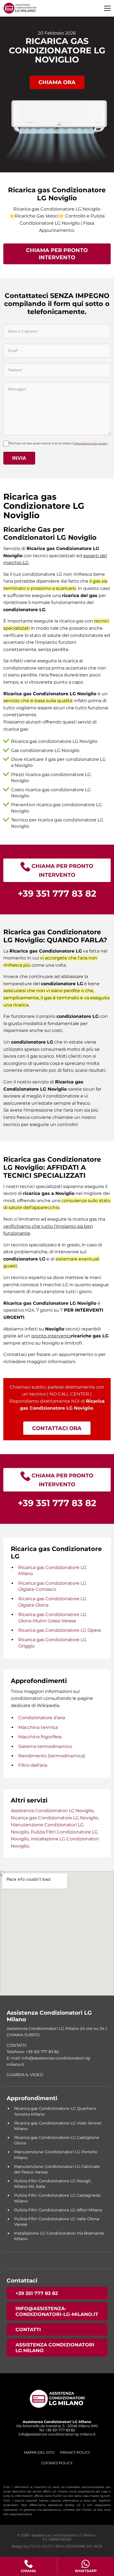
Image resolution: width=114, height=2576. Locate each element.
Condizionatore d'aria (42, 1718)
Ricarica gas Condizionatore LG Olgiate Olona (52, 1602)
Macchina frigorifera (40, 1737)
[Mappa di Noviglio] (57, 1933)
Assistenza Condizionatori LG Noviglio (52, 1811)
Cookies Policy (57, 2463)
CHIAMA (28, 2571)
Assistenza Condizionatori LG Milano (55, 2347)
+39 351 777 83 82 (37, 2293)
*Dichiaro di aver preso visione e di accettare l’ (58, 443)
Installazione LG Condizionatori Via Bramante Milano (59, 2236)
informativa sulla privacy (91, 443)
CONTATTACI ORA (57, 1428)
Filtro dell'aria (33, 1765)
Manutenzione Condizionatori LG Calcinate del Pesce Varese (57, 2169)
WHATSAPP (86, 2571)
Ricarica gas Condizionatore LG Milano (52, 1570)
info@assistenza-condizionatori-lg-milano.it (57, 2311)
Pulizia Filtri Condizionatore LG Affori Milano (58, 2210)
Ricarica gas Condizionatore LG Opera (59, 1630)
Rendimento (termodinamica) (52, 1756)
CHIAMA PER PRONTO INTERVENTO (57, 254)
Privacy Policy (75, 2452)
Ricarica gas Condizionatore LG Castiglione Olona (57, 2140)
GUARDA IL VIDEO (25, 2075)
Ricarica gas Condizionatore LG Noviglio (54, 1818)
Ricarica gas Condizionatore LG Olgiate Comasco (52, 1586)
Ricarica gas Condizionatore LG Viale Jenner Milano (58, 2126)
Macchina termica (38, 1727)
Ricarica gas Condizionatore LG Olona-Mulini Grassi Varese (52, 1618)
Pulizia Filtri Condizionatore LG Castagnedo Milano (57, 2198)
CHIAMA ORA (57, 82)
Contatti (28, 2329)
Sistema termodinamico (45, 1746)
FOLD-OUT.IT (41, 2546)
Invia (19, 458)
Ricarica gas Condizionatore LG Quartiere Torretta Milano (55, 2111)
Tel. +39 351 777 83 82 (57, 2430)
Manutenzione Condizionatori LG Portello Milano (56, 2155)
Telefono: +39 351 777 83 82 (33, 2052)
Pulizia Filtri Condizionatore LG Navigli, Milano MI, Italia (53, 2184)
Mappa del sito (39, 2452)
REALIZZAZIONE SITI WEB (79, 2546)
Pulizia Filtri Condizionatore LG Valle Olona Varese (57, 2222)
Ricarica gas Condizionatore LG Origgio (52, 1643)
